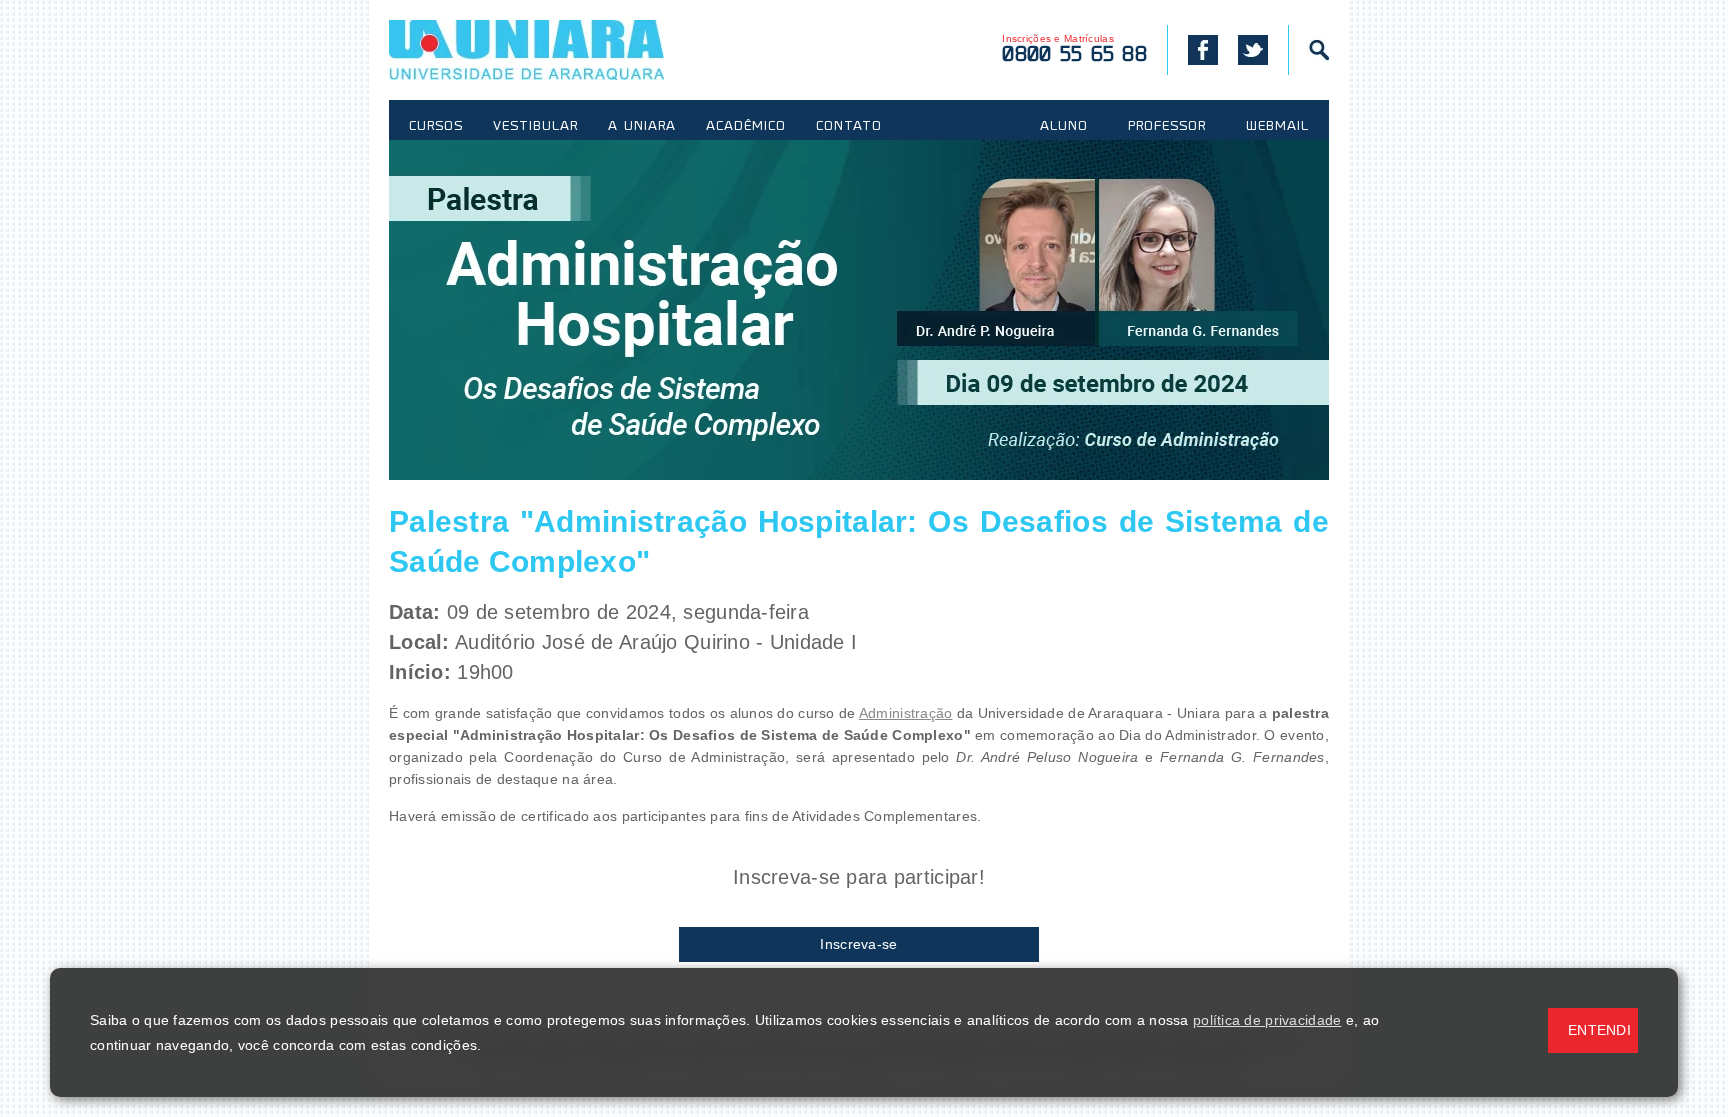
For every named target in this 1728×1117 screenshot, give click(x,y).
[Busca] (1308, 50)
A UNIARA (642, 127)
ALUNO (1064, 127)
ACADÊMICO (746, 127)
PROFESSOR (1167, 127)
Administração (906, 713)
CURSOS (436, 127)
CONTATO (849, 127)
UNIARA (555, 50)
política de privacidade (1267, 1020)
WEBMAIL (1277, 127)
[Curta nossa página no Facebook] (1192, 50)
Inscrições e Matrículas (1074, 49)
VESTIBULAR (535, 127)
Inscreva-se (858, 944)
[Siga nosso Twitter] (1253, 50)
